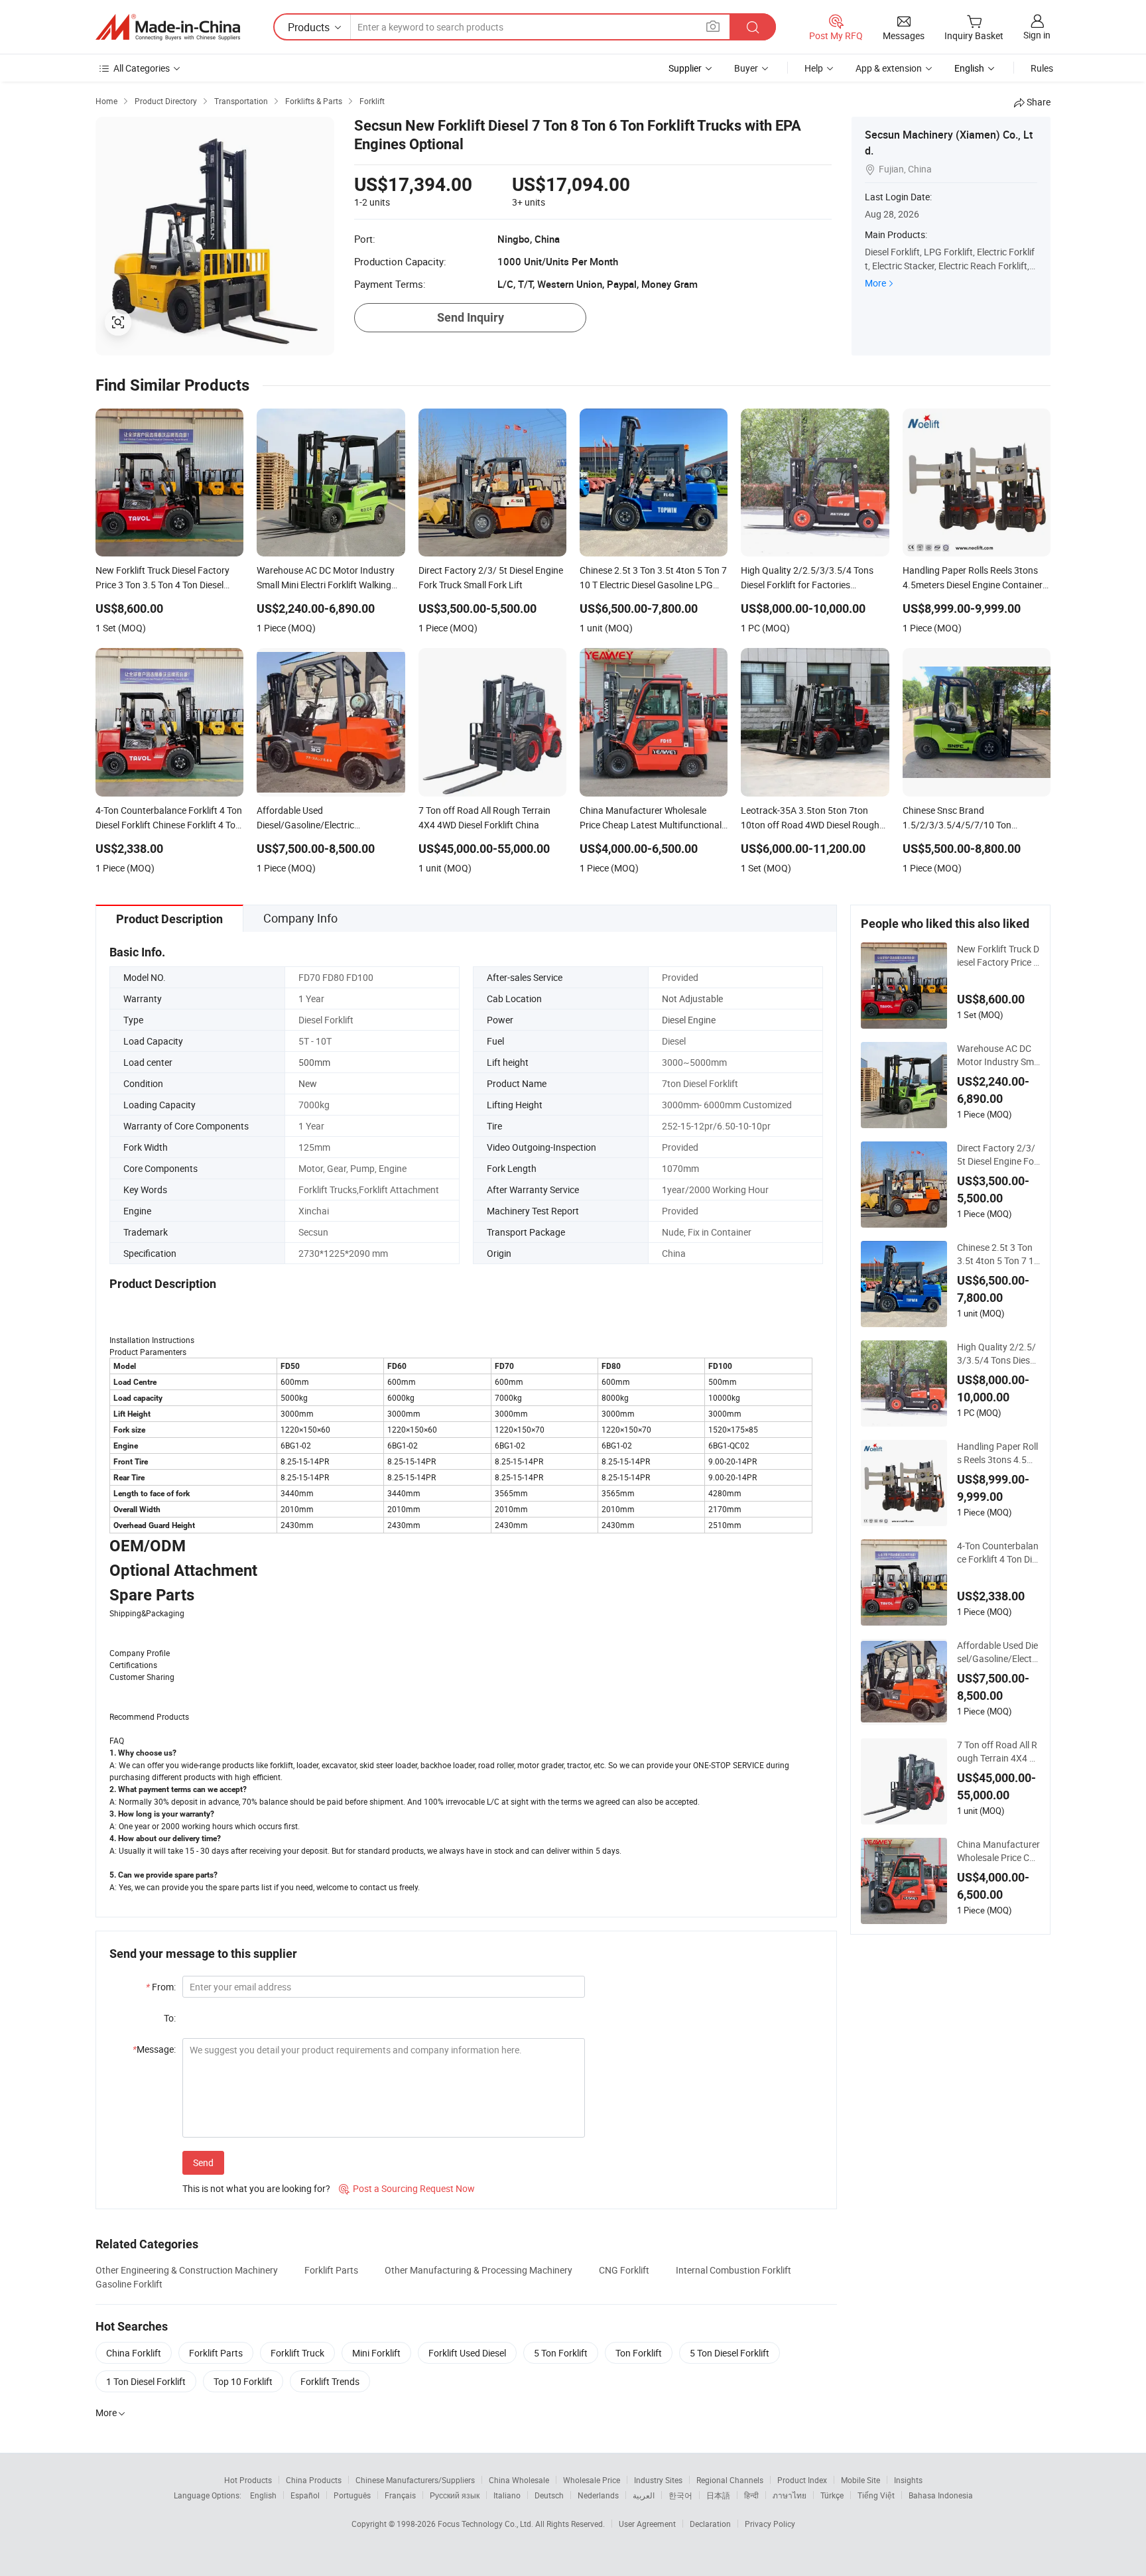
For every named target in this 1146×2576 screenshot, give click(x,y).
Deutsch (549, 2495)
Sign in (1037, 35)
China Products (314, 2480)
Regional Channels (730, 2480)
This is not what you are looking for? (256, 2188)
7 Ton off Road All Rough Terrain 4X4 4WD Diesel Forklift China (997, 1752)
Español (305, 2495)
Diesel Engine (689, 1020)
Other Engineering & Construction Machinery (187, 2270)
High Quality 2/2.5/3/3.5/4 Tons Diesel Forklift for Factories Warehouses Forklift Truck (998, 1354)
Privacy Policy (770, 2524)
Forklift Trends (330, 2381)
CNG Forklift (624, 2270)
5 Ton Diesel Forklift (730, 2353)
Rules (1042, 68)
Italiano (507, 2495)
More (875, 283)
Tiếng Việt (876, 2495)
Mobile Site (860, 2480)
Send (203, 2162)
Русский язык (455, 2495)
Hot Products (248, 2480)
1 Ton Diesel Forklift (146, 2381)
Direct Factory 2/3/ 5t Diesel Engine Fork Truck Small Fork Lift (998, 1155)
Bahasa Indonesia (941, 2495)
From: (161, 1987)
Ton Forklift (639, 2353)
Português (352, 2495)
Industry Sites (658, 2480)
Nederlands (598, 2495)
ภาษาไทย (790, 2495)
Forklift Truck (297, 2353)
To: (170, 2018)
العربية (644, 2495)
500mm (314, 1062)
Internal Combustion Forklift (733, 2270)
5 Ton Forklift (561, 2353)
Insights (908, 2480)
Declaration (710, 2524)
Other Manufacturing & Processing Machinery (478, 2270)
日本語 (718, 2495)
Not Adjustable (692, 998)
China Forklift (134, 2353)
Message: (154, 2049)
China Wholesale (519, 2480)
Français (400, 2495)
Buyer (746, 68)
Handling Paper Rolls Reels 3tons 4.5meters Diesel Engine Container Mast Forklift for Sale (998, 1453)
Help (814, 68)
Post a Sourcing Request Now (407, 2188)
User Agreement (647, 2524)
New (308, 1083)
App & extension (889, 68)
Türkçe (832, 2495)
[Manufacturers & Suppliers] (168, 27)
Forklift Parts (331, 2270)
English (263, 2495)
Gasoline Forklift (129, 2284)
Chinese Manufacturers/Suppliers (415, 2480)
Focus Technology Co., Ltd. (486, 2524)
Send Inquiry (471, 317)
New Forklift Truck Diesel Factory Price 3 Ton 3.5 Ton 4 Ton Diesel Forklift (998, 956)
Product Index (802, 2480)
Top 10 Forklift (243, 2381)
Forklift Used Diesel (467, 2353)
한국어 (680, 2495)
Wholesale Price (592, 2480)
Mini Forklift (376, 2353)
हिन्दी (751, 2495)
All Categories (142, 68)
